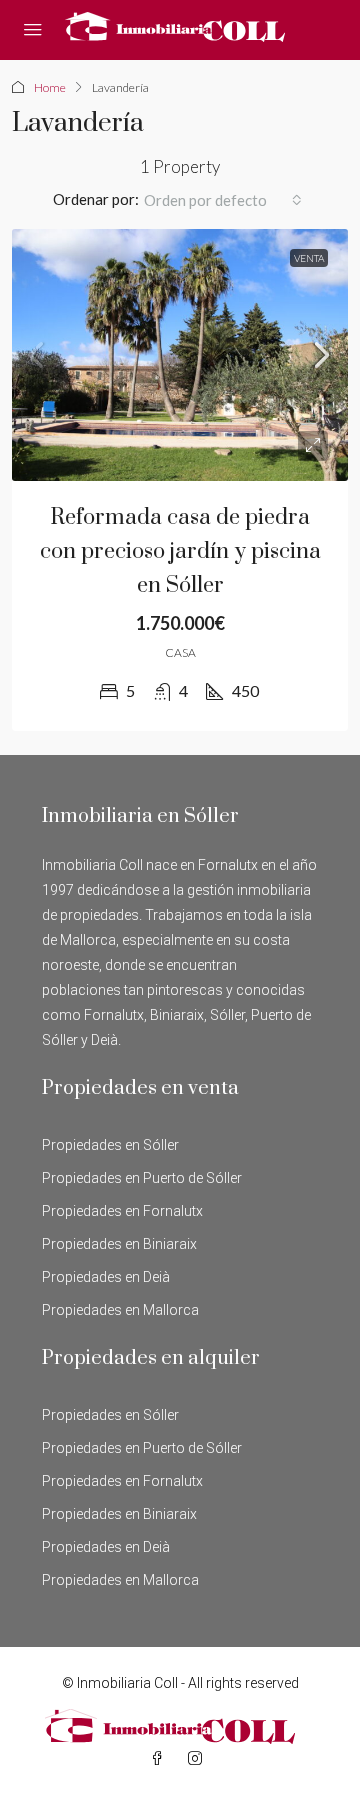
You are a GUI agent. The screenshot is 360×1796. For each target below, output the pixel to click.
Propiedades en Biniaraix (119, 1244)
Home (50, 87)
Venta (309, 258)
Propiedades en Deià (106, 1277)
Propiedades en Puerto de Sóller (142, 1178)
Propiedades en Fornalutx (122, 1211)
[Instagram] (199, 1759)
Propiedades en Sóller (110, 1145)
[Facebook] (161, 1759)
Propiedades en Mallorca (120, 1310)
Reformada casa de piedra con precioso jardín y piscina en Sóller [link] (180, 551)
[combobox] (223, 200)
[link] (180, 355)
